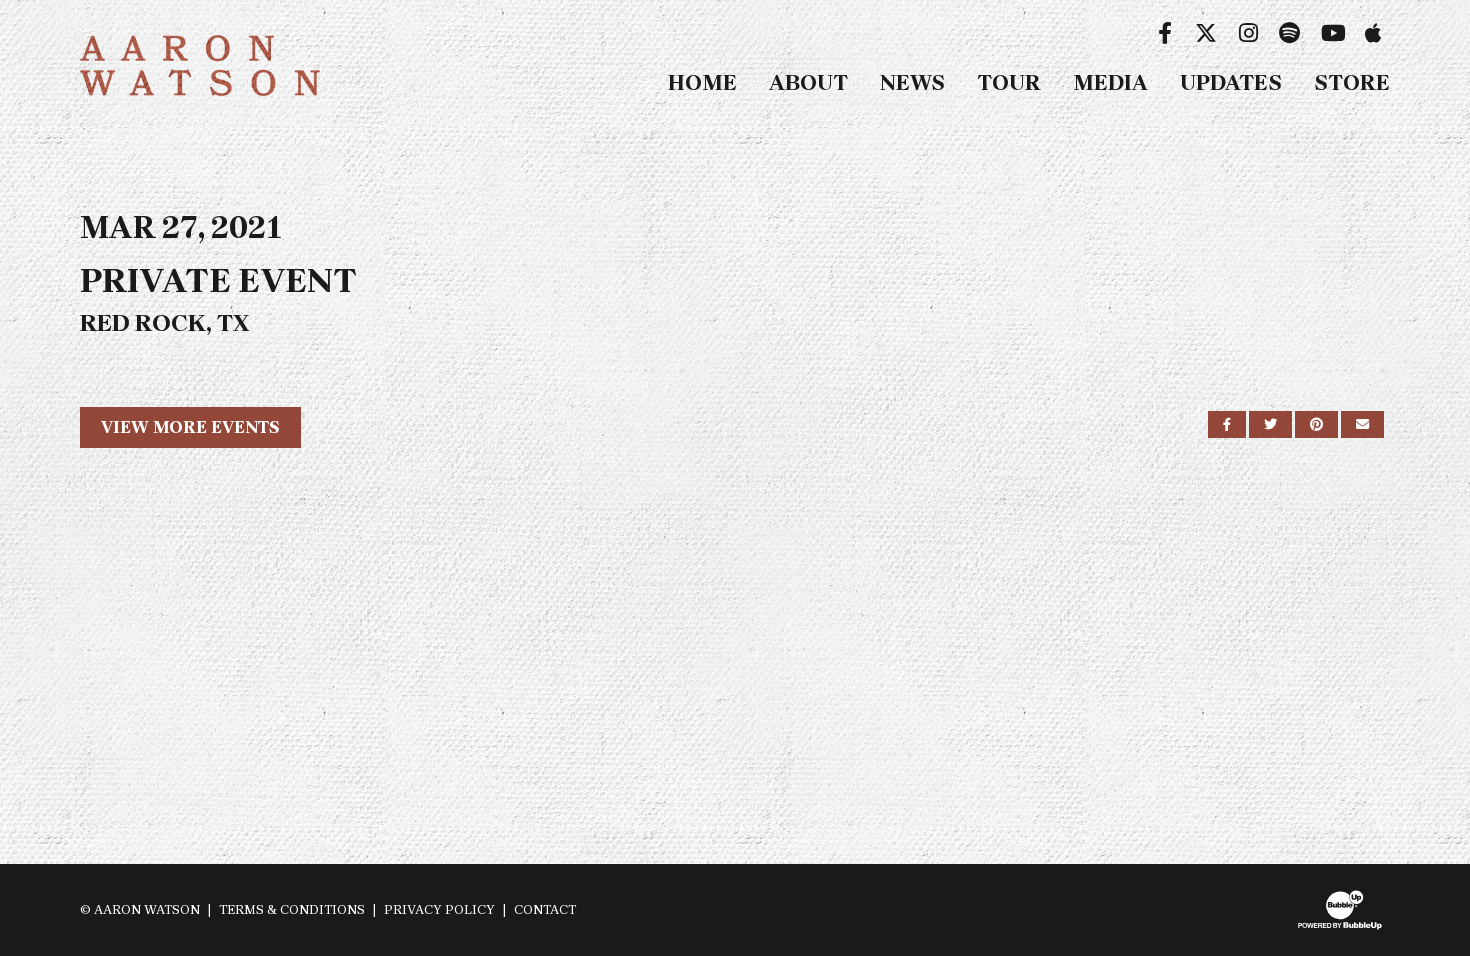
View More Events (190, 427)
